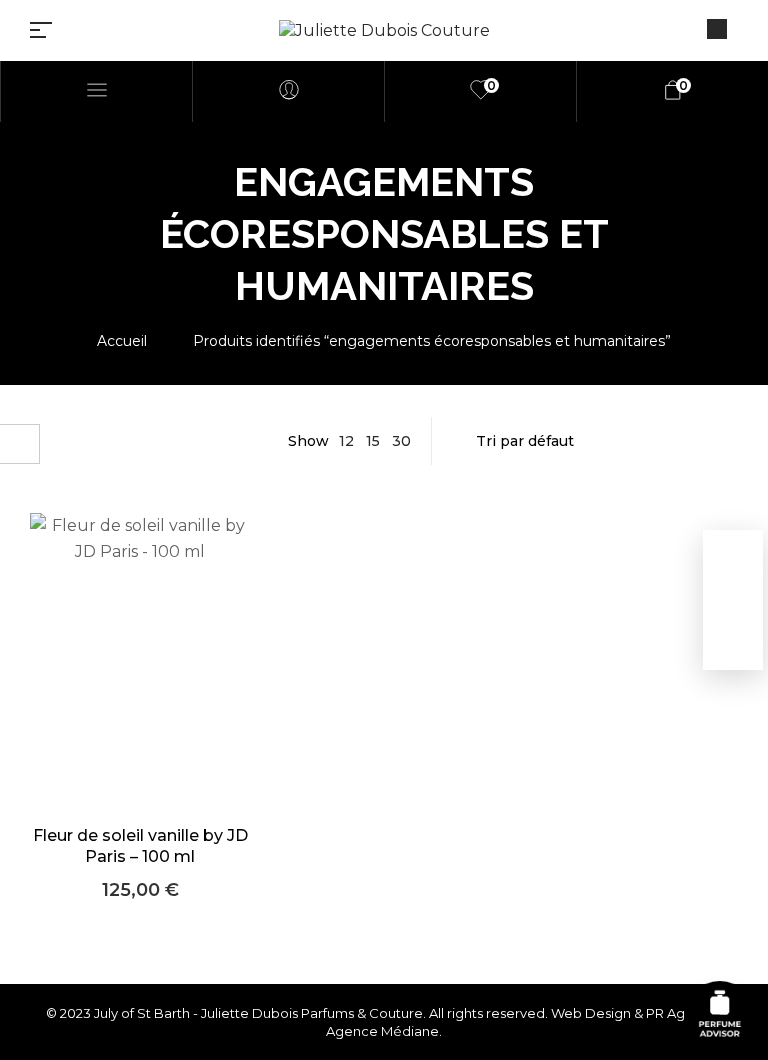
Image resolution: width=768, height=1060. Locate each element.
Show (308, 441)
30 (401, 441)
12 (346, 441)
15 (373, 441)
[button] (140, 690)
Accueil (122, 341)
